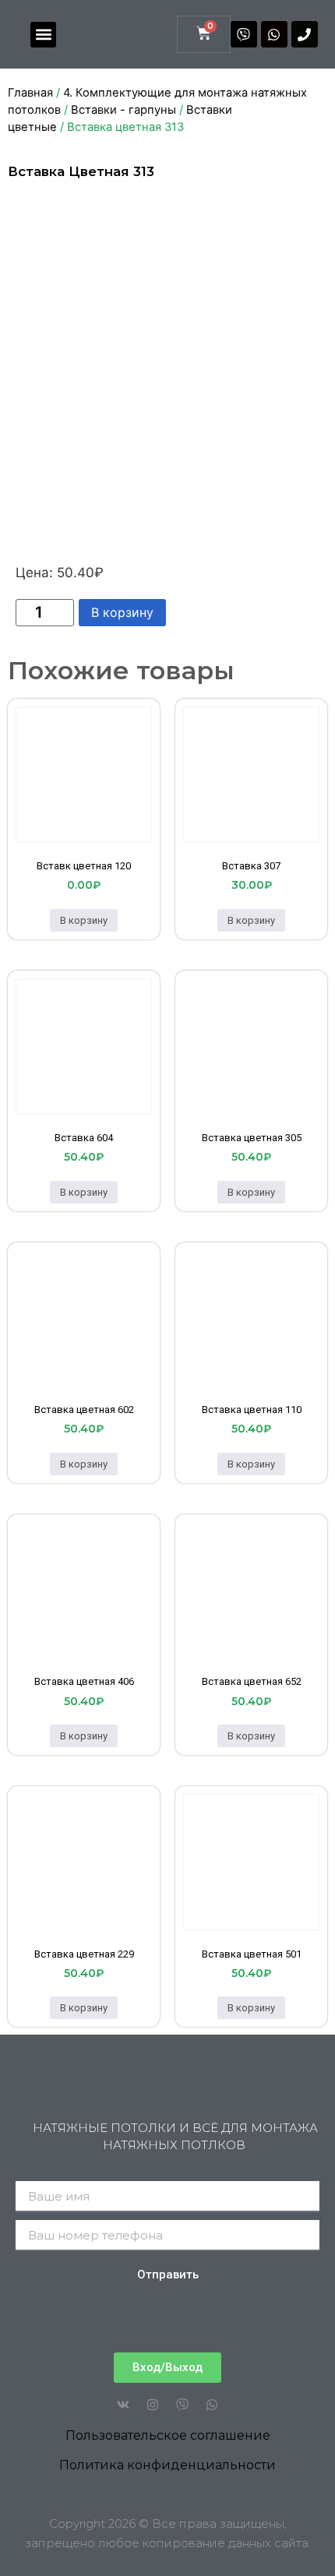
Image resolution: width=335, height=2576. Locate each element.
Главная (30, 93)
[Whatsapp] (274, 34)
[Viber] (244, 34)
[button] (43, 35)
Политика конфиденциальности (167, 2465)
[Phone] (305, 34)
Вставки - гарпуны (123, 110)
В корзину (122, 612)
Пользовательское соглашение (168, 2435)
